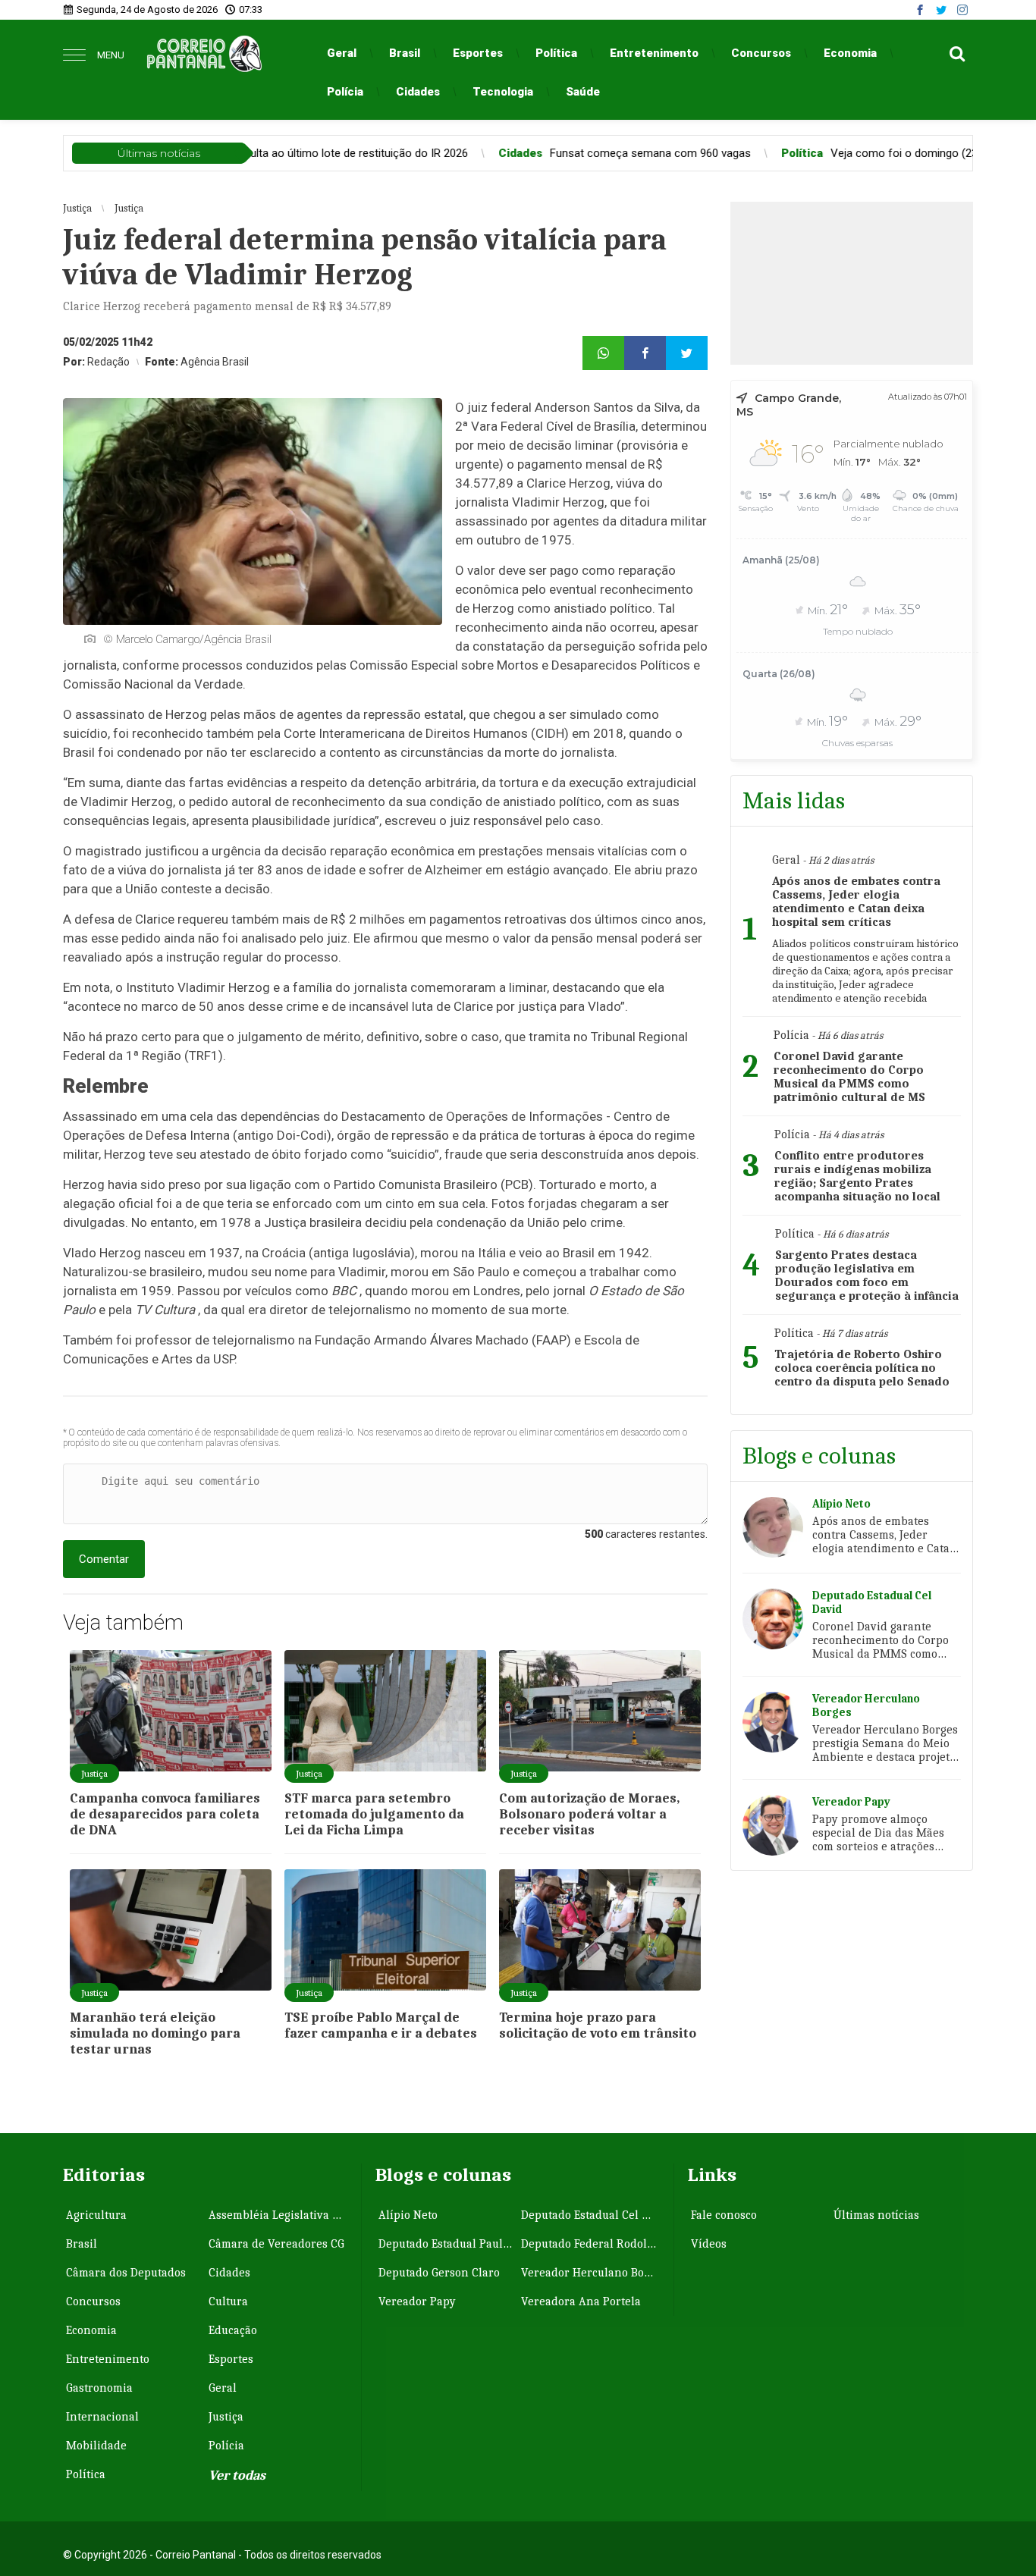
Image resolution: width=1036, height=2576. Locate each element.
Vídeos (709, 2244)
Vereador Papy (417, 2301)
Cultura (228, 2301)
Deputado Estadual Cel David (591, 2215)
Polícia (345, 92)
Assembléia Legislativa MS (278, 2215)
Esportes (478, 53)
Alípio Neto (408, 2215)
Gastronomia (99, 2388)
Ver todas (237, 2476)
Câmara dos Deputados (126, 2273)
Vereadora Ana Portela (581, 2301)
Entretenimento (654, 53)
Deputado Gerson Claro (439, 2273)
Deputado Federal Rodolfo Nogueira (591, 2244)
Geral (342, 53)
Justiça (226, 2417)
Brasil (405, 53)
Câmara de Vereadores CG (276, 2244)
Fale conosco (724, 2215)
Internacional (102, 2417)
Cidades (418, 92)
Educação (233, 2330)
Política (556, 53)
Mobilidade (96, 2446)
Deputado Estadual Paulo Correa (448, 2244)
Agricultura (96, 2215)
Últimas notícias (876, 2215)
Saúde (583, 92)
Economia (850, 53)
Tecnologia (503, 92)
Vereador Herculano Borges (591, 2273)
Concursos (761, 53)
